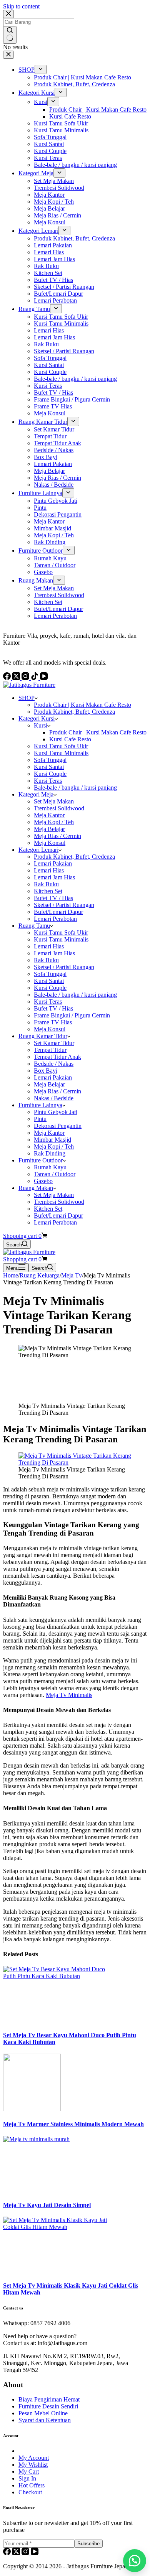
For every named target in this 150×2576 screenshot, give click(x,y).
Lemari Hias (49, 870)
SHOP (27, 698)
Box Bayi (46, 1071)
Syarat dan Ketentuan (45, 2420)
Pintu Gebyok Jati (56, 1112)
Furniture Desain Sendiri (48, 2406)
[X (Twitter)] (17, 2553)
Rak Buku (46, 884)
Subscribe (88, 2544)
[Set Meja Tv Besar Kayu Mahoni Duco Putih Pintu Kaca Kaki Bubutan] (61, 1976)
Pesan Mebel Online (43, 2413)
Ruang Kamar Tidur (43, 1036)
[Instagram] (26, 2553)
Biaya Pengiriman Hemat (49, 2399)
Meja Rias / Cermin (57, 836)
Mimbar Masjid (52, 1140)
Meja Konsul (50, 843)
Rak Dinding (50, 1153)
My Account (34, 2458)
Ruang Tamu (34, 926)
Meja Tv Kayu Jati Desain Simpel (47, 2205)
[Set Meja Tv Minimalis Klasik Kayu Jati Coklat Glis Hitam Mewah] (61, 2227)
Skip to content (21, 6)
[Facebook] (8, 2553)
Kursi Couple (50, 774)
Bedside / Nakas (54, 1064)
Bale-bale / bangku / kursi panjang (75, 788)
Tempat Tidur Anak (57, 1057)
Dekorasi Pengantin (58, 1126)
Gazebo (43, 1181)
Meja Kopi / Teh (54, 822)
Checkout (30, 2492)
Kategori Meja (36, 794)
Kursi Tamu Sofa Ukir (61, 746)
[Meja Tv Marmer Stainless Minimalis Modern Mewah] (32, 2109)
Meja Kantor (49, 815)
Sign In (27, 2478)
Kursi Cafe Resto (70, 739)
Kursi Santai (49, 767)
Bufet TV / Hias (53, 898)
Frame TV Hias (53, 1022)
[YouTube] (35, 2553)
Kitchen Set (48, 891)
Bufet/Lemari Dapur (58, 912)
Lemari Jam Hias (54, 877)
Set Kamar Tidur (54, 1043)
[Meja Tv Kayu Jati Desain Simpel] (61, 2139)
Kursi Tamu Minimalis (61, 753)
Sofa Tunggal (50, 760)
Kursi (41, 725)
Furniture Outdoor (41, 1160)
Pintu (40, 1119)
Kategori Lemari (38, 850)
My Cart (29, 2471)
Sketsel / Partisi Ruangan (64, 905)
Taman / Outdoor (55, 1174)
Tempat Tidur (50, 1050)
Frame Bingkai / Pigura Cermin (72, 1015)
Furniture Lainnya (40, 1105)
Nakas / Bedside (54, 1098)
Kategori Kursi (37, 718)
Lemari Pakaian (53, 863)
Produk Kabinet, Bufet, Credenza (74, 712)
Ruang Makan (36, 1188)
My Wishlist (33, 2465)
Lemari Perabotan (55, 919)
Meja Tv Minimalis (69, 1695)
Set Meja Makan (54, 801)
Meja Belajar (49, 829)
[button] (135, 2561)
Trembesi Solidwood (59, 808)
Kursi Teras (48, 781)
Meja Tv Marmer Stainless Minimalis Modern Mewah (73, 2124)
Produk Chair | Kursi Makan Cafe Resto (82, 705)
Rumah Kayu (50, 1167)
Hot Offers (32, 2485)
